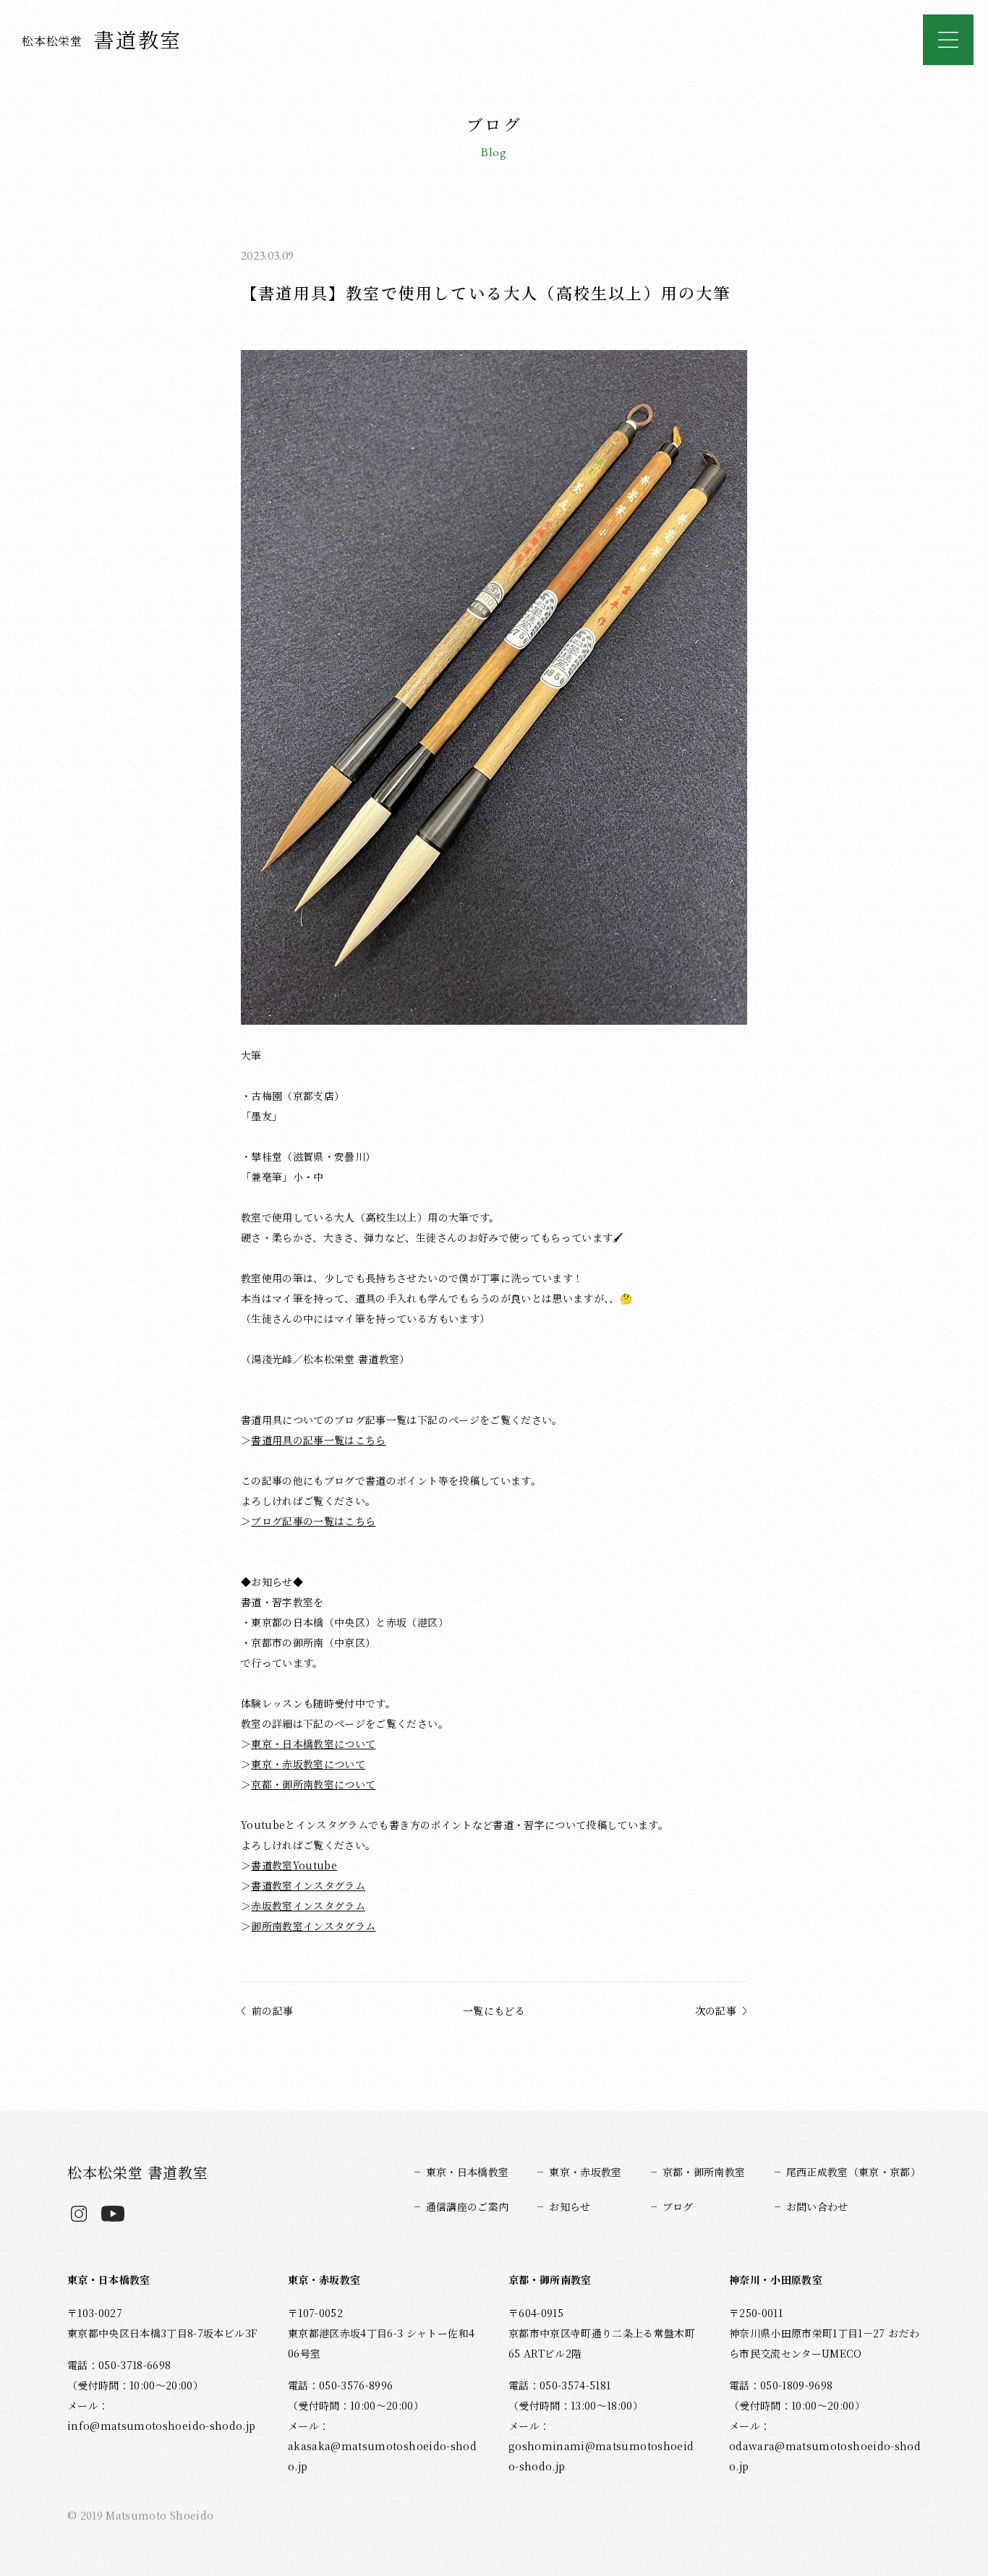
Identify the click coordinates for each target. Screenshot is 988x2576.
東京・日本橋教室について (313, 1744)
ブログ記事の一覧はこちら (313, 1521)
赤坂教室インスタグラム (308, 1906)
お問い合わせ (817, 2206)
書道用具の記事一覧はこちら (318, 1440)
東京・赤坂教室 (585, 2172)
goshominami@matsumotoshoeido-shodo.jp (601, 2456)
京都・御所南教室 (704, 2172)
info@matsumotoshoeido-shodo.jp (161, 2426)
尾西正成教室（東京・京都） (853, 2172)
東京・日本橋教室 (468, 2172)
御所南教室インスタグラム (313, 1926)
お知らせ (570, 2206)
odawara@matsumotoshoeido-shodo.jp (825, 2456)
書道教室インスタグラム (308, 1885)
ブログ (678, 2206)
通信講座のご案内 (468, 2206)
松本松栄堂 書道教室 (138, 2172)
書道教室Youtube (294, 1865)
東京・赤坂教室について (308, 1764)
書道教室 (102, 39)
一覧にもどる (494, 2010)
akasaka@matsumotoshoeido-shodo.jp (382, 2456)
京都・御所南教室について (313, 1784)
